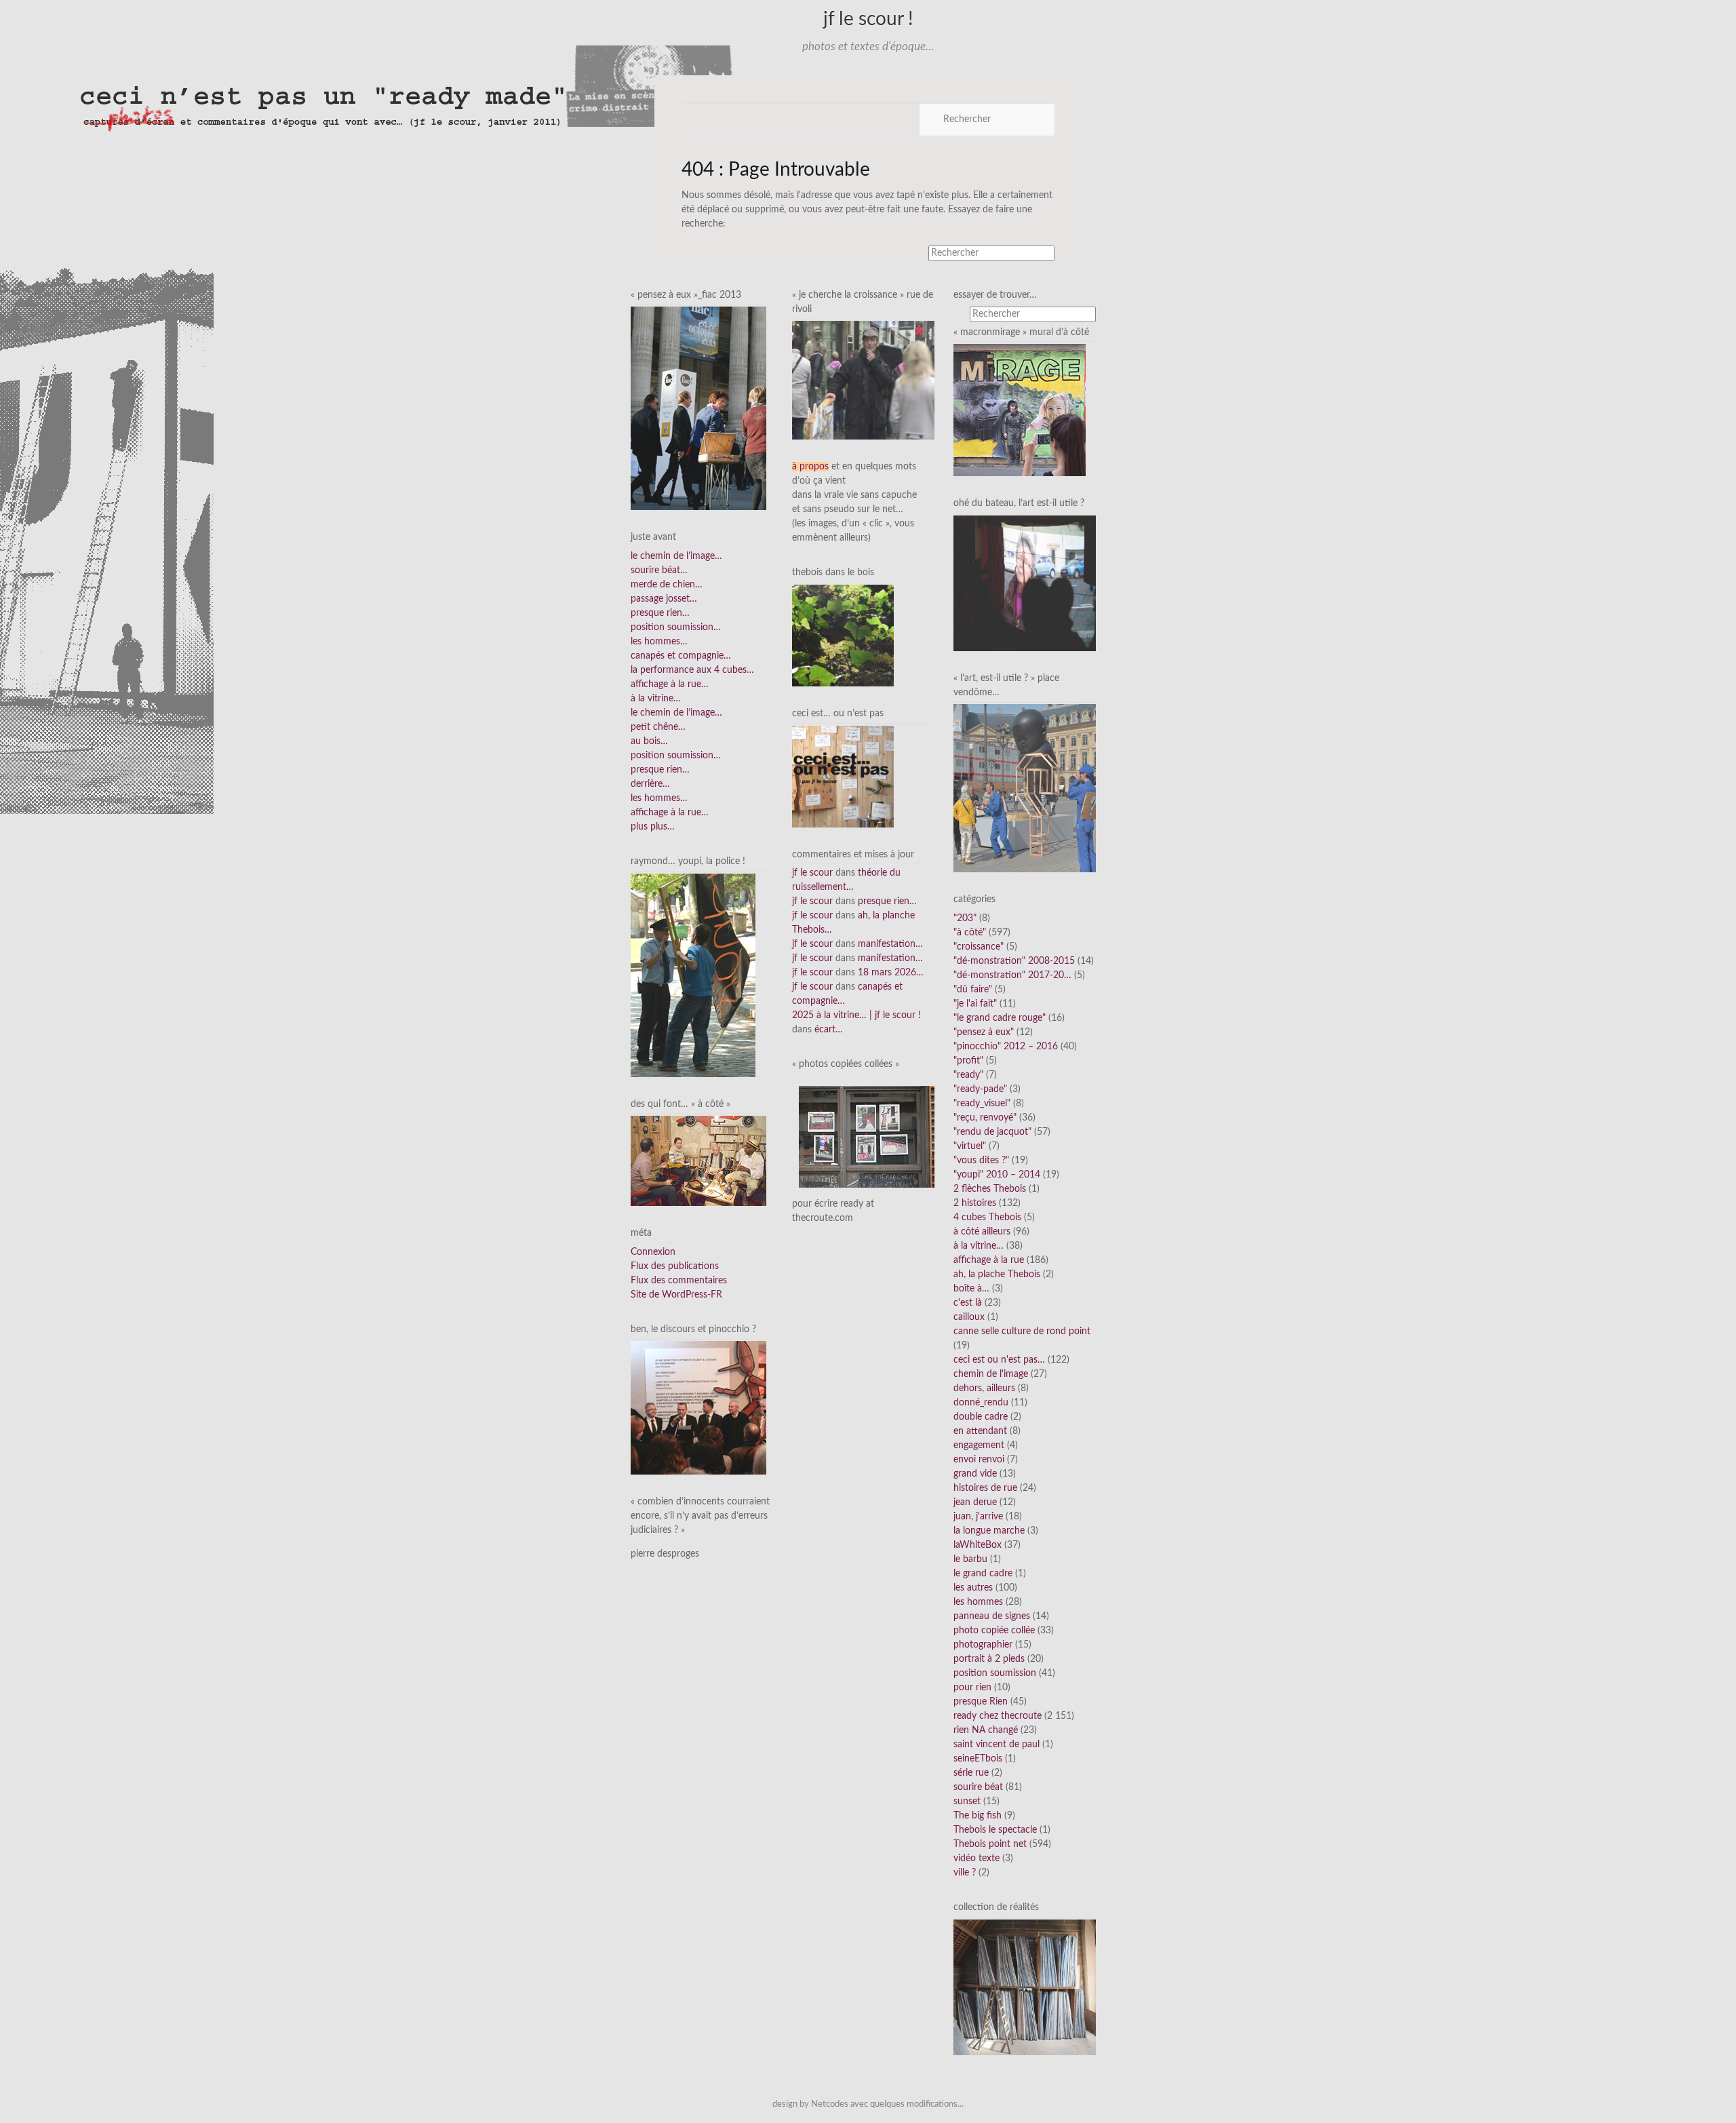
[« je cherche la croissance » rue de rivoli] (863, 380)
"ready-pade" (980, 1089)
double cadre (981, 1417)
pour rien (972, 1688)
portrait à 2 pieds (989, 1659)
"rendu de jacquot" (992, 1132)
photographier (983, 1645)
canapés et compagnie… (681, 656)
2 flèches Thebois (990, 1189)
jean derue (975, 1502)
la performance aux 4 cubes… (692, 670)
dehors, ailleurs (984, 1388)
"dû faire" (973, 990)
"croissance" (979, 947)
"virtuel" (970, 1146)
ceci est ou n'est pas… (999, 1360)
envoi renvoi (979, 1460)
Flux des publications (675, 1266)
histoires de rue (985, 1488)
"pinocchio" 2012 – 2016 (1006, 1047)
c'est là (968, 1303)
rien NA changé (986, 1730)
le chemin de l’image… (676, 556)
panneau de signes (992, 1616)
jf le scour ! (868, 19)
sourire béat (978, 1787)
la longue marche (989, 1531)
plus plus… (653, 827)
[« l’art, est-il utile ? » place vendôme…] (1025, 788)
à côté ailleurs (982, 1232)
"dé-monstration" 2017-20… (1012, 975)
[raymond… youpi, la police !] (693, 975)
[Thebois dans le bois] (843, 636)
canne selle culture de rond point (1022, 1331)
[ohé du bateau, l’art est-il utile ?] (1025, 583)
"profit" (968, 1061)
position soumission (995, 1673)
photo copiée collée (994, 1631)
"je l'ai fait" (975, 1004)
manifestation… (890, 944)
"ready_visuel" (982, 1104)
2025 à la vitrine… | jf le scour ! (856, 1015)
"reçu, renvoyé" (985, 1118)
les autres (973, 1588)
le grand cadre (983, 1574)
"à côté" (970, 933)
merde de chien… (667, 585)
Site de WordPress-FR (676, 1295)
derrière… (650, 784)
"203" (965, 918)
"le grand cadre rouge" (1000, 1018)
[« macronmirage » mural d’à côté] (1020, 410)
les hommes (978, 1602)
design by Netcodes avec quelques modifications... (868, 2104)
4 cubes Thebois (987, 1218)
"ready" (968, 1075)
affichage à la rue (989, 1260)
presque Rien (981, 1702)
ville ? (965, 1873)
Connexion (653, 1252)
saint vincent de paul (997, 1745)
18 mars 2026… (891, 973)
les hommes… (659, 642)
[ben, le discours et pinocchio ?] (698, 1407)
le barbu (970, 1559)
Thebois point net (990, 1844)
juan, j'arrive (978, 1517)
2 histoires (975, 1203)
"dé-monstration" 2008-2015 (1014, 961)
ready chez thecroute (998, 1716)
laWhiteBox (978, 1545)
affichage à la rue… (670, 684)
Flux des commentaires (679, 1281)
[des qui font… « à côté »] (698, 1161)
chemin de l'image (991, 1374)
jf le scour (812, 873)
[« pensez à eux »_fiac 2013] (698, 408)
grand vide (975, 1474)
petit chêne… (658, 727)
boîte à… (971, 1289)
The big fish (978, 1816)
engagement (979, 1445)
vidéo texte (976, 1858)
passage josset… (664, 599)
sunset (967, 1801)
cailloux (969, 1317)
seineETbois (978, 1759)
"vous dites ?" (981, 1161)
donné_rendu (981, 1403)
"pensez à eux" (984, 1032)
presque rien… (660, 613)
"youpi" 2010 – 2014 (997, 1175)
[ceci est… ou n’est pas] (843, 776)
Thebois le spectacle (995, 1830)
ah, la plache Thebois (997, 1274)
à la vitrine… (656, 699)
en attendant (980, 1431)
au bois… (649, 741)
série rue (971, 1773)
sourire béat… (659, 570)
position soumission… (676, 627)
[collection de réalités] (1025, 1987)
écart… (829, 1030)
